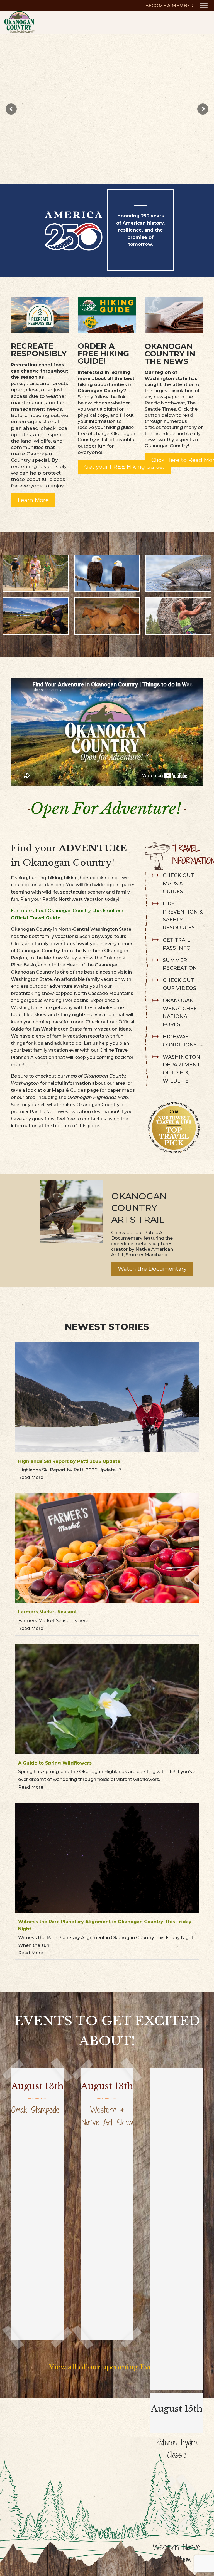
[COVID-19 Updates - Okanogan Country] (40, 314)
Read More (31, 1477)
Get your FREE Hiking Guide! (124, 467)
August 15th (177, 2409)
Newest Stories (107, 1327)
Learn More (33, 500)
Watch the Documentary (152, 1269)
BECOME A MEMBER (169, 6)
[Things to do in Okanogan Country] (174, 314)
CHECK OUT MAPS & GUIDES (178, 884)
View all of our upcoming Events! (107, 2367)
